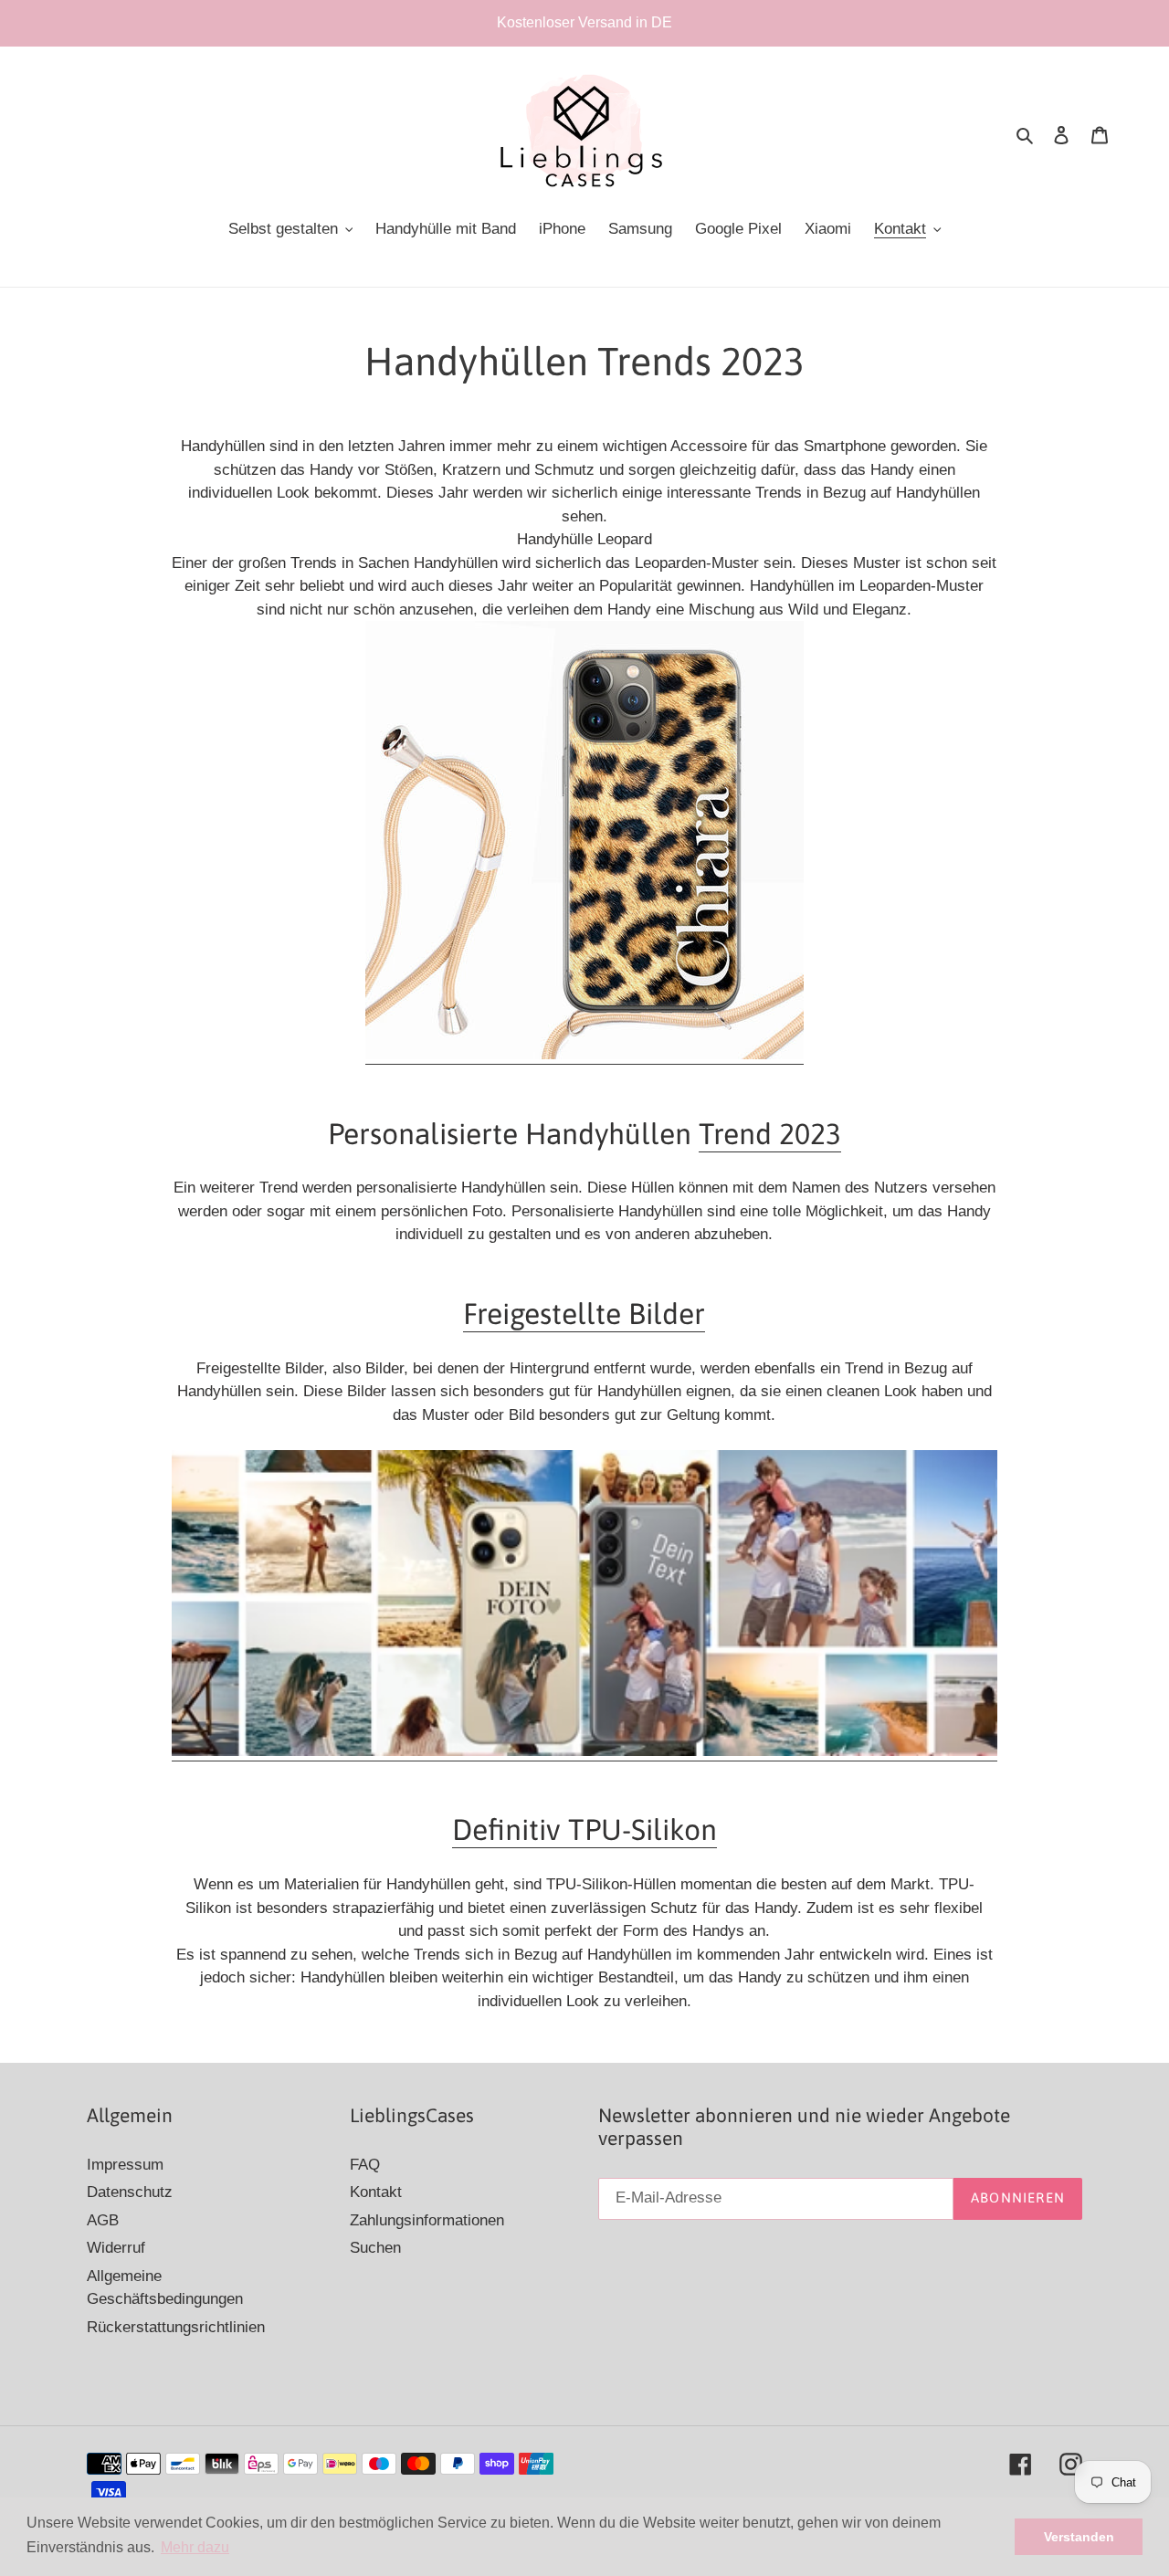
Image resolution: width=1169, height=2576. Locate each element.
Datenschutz (130, 2192)
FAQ (365, 2165)
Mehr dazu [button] (195, 2547)
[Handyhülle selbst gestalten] (584, 1752)
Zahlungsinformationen (427, 2220)
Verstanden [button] (1079, 2537)
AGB (103, 2220)
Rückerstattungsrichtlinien (176, 2327)
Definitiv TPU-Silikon (584, 1829)
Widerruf (116, 2248)
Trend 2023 (770, 1134)
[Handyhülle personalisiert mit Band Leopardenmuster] (584, 1055)
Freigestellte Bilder (584, 1314)
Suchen (375, 2248)
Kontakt (376, 2192)
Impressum (125, 2165)
